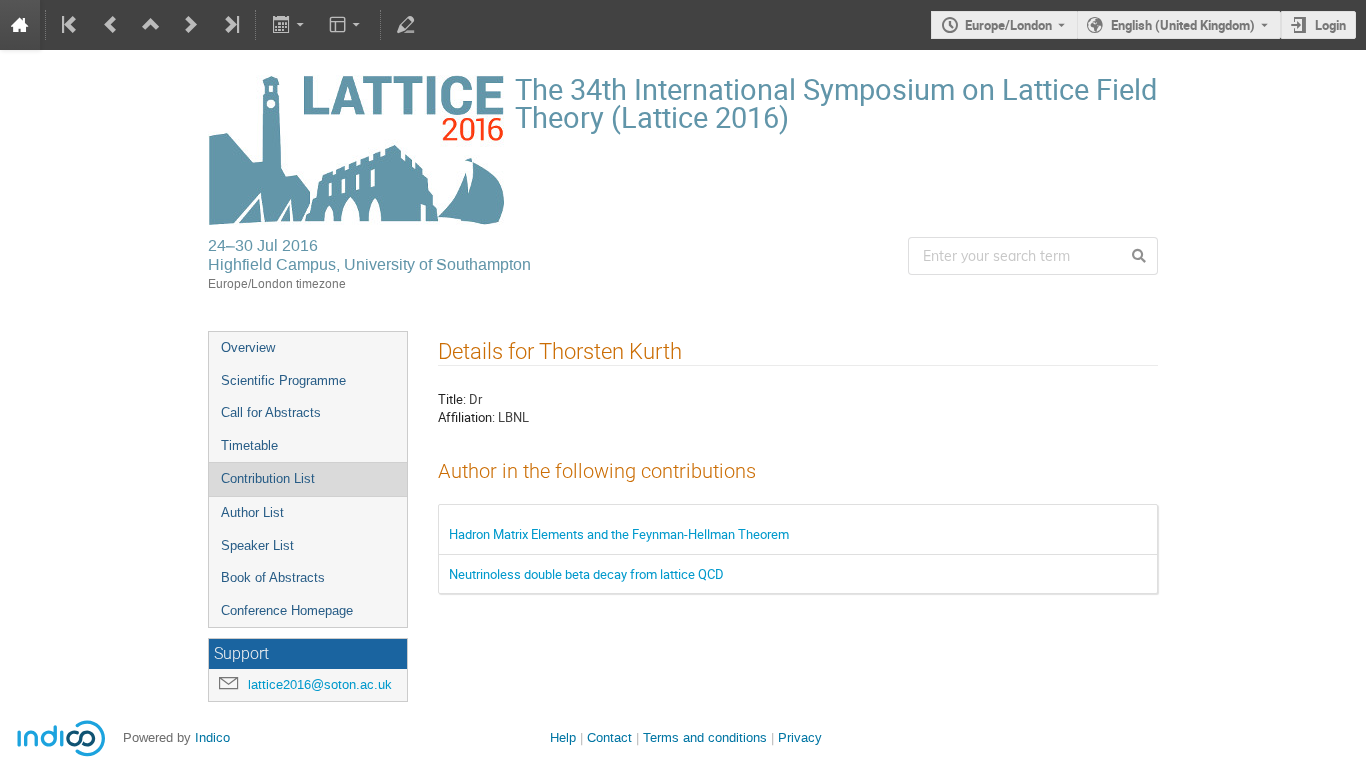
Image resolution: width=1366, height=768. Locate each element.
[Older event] (111, 25)
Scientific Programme (283, 380)
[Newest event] (230, 25)
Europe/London (1008, 25)
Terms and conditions (705, 737)
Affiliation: (466, 417)
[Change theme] (346, 25)
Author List (252, 512)
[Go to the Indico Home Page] (20, 25)
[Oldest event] (71, 25)
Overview (248, 347)
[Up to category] (151, 25)
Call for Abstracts (271, 412)
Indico (212, 737)
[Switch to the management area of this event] (406, 25)
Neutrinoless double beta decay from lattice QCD (586, 574)
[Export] (289, 25)
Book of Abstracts (273, 577)
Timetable (249, 445)
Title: (452, 399)
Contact (609, 737)
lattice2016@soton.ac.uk (320, 684)
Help (563, 737)
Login (1330, 25)
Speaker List (257, 545)
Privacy (800, 737)
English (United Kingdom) (1183, 25)
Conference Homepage (287, 610)
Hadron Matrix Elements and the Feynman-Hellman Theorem (619, 534)
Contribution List (268, 478)
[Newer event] (191, 25)
